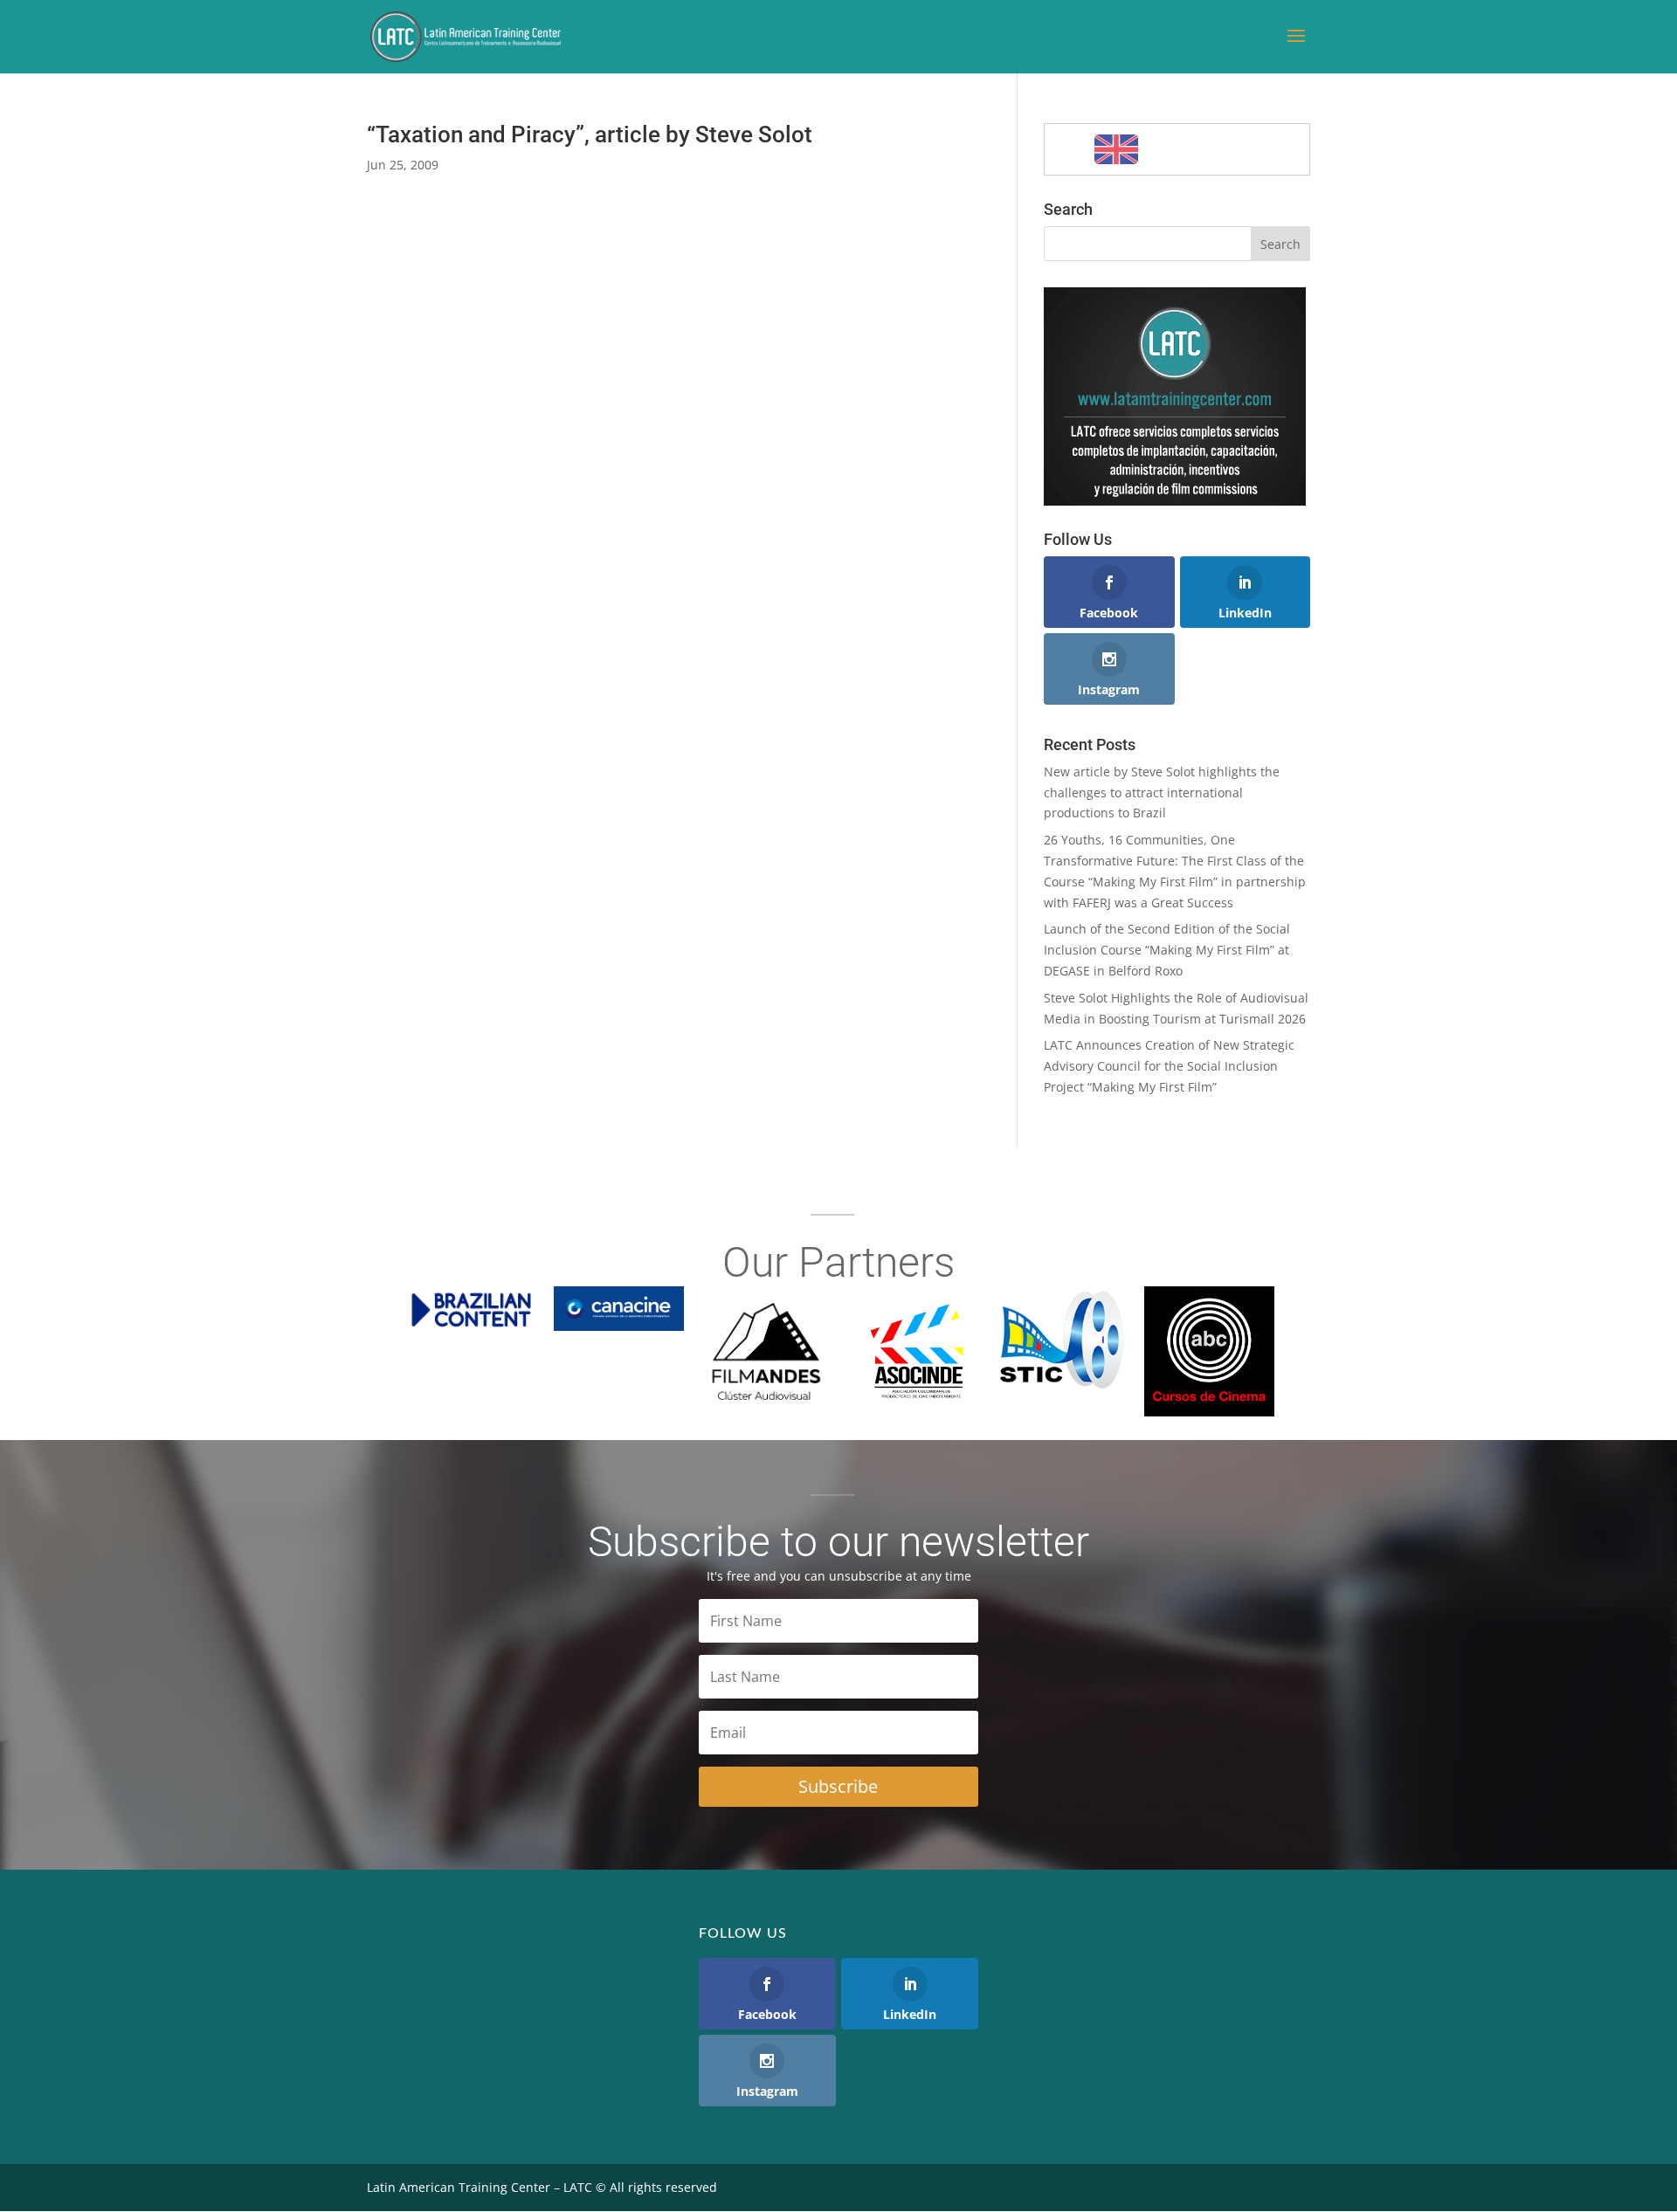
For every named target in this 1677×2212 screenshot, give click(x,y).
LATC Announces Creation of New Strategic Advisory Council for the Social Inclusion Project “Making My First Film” (1169, 1066)
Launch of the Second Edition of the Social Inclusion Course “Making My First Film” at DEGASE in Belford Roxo (1167, 950)
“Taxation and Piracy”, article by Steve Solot (590, 134)
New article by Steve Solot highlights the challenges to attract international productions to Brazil (1162, 792)
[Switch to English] (1116, 149)
